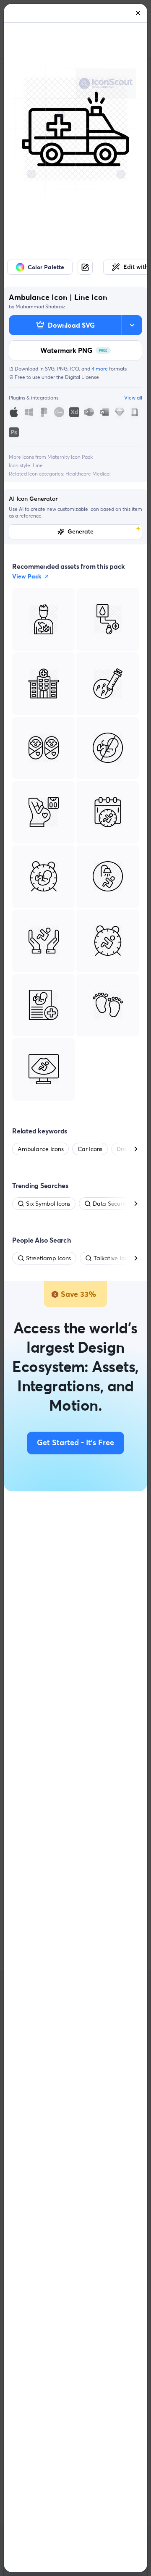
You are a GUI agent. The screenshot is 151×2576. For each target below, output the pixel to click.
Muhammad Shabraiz (40, 306)
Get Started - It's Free (75, 1443)
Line (38, 465)
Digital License (82, 377)
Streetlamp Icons (48, 1258)
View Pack (27, 576)
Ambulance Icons (40, 1149)
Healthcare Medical (88, 474)
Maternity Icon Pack (70, 457)
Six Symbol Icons (48, 1204)
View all (133, 398)
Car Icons (90, 1149)
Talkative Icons (113, 1258)
